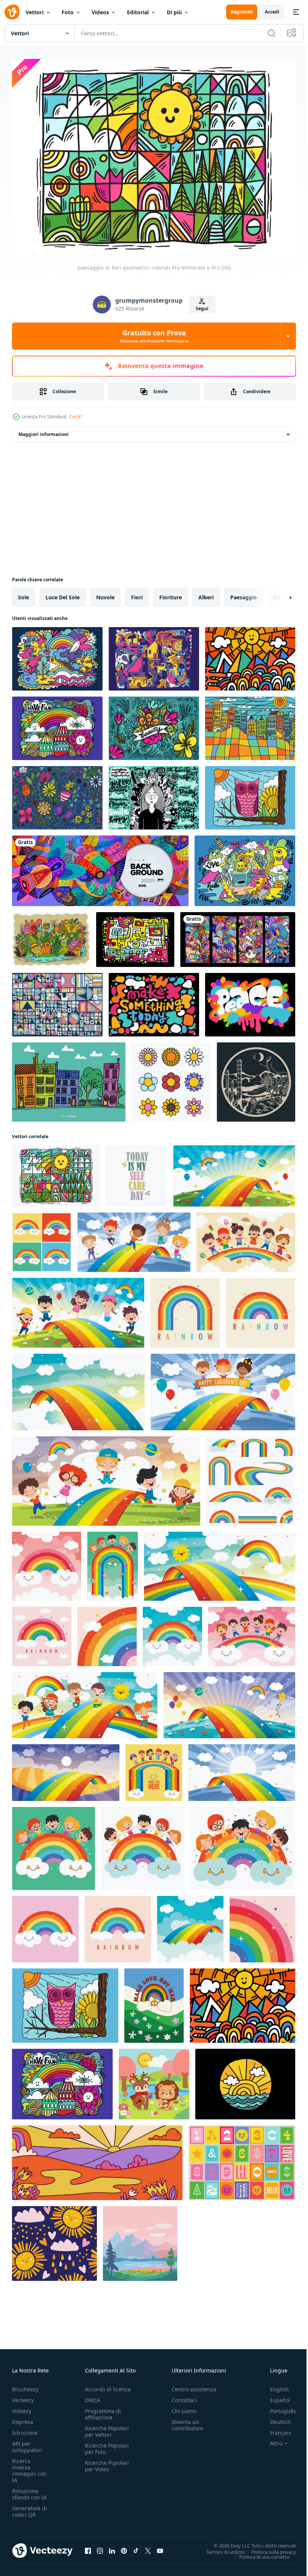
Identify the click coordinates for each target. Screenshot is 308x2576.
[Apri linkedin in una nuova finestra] (112, 2547)
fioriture (171, 593)
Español (274, 2396)
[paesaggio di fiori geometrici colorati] (56, 1172)
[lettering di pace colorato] (250, 1001)
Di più (174, 12)
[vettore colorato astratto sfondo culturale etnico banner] (100, 867)
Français (275, 2429)
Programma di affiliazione (103, 2410)
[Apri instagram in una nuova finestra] (100, 2547)
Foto (68, 12)
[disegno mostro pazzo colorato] (245, 867)
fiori (137, 593)
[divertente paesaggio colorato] (250, 655)
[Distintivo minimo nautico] (245, 2080)
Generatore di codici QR (29, 2507)
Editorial (138, 12)
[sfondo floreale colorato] (57, 794)
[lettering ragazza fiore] (154, 794)
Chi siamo (184, 2407)
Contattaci (184, 2396)
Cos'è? (76, 417)
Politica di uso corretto (259, 2553)
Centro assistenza (194, 2385)
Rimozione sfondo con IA (29, 2490)
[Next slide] (278, 594)
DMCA (93, 2396)
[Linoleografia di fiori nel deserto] (256, 1078)
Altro (270, 2439)
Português (277, 2407)
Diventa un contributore (187, 2421)
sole (23, 593)
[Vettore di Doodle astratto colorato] (154, 655)
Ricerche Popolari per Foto (107, 2445)
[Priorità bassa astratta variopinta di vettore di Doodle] (57, 655)
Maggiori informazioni (44, 431)
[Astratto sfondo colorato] (135, 936)
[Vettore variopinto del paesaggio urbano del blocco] (250, 725)
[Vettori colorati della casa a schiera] (69, 1078)
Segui (202, 308)
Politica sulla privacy (268, 2548)
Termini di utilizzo (220, 2548)
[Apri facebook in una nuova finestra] (88, 2547)
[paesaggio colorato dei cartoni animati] (57, 725)
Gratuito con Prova (154, 336)
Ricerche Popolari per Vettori (107, 2427)
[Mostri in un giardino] (51, 936)
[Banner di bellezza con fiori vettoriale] (154, 725)
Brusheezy (25, 2385)
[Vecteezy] (12, 12)
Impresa (23, 2418)
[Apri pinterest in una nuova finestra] (124, 2547)
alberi (206, 593)
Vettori (35, 12)
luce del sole (63, 593)
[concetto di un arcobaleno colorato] (234, 1172)
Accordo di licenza (108, 2385)
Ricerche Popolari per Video (107, 2462)
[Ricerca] (272, 33)
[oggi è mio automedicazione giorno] (137, 1172)
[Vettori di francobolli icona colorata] (242, 2159)
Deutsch (275, 2418)
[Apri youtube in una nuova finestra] (160, 2547)
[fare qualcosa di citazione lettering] (154, 1001)
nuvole (105, 593)
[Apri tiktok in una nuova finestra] (136, 2547)
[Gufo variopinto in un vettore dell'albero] (250, 794)
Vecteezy (23, 2396)
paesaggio (244, 593)
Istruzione (25, 2429)
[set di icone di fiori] (171, 1078)
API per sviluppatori (27, 2443)
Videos (100, 12)
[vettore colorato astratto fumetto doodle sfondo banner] (238, 936)
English (274, 2385)
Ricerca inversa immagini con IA (29, 2466)
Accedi (272, 12)
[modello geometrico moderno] (57, 1001)
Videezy (22, 2407)
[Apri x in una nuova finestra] (148, 2547)
